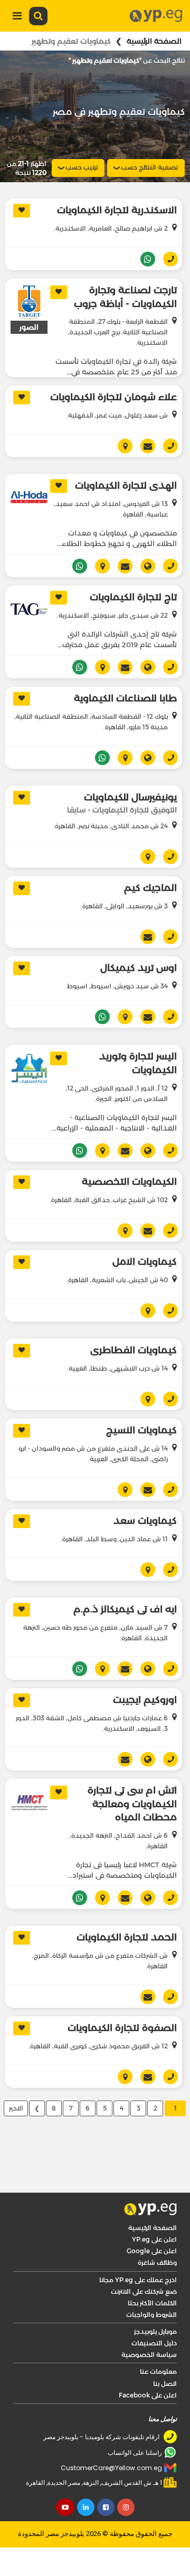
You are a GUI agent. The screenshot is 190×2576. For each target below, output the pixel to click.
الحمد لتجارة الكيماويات (127, 1937)
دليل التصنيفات (154, 2343)
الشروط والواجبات (151, 2315)
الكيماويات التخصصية (129, 1182)
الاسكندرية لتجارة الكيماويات (117, 210)
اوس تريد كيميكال (139, 968)
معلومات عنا (158, 2371)
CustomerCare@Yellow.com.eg (111, 2468)
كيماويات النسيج (141, 1430)
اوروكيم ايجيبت (145, 1700)
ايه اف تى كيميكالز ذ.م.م (125, 1609)
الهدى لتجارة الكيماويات (126, 486)
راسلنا (144, 446)
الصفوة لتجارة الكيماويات (122, 2028)
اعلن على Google (152, 2251)
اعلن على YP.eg (154, 2239)
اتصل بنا (165, 2384)
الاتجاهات (121, 446)
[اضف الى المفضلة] (22, 211)
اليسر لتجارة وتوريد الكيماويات (138, 1063)
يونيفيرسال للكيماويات (130, 797)
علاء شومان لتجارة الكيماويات (113, 397)
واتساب (144, 259)
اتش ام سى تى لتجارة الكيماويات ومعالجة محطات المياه (132, 1804)
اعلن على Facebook (148, 2395)
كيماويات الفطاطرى (134, 1350)
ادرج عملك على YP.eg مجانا (138, 2280)
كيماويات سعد (145, 1521)
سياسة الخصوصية (149, 2355)
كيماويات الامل (145, 1262)
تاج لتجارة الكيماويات (133, 597)
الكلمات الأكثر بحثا (152, 2303)
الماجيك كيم (150, 888)
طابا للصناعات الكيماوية (125, 698)
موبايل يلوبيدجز (155, 2331)
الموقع (144, 566)
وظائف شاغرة (157, 2262)
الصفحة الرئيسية (154, 41)
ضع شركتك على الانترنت (144, 2291)
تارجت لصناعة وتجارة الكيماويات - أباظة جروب (125, 297)
